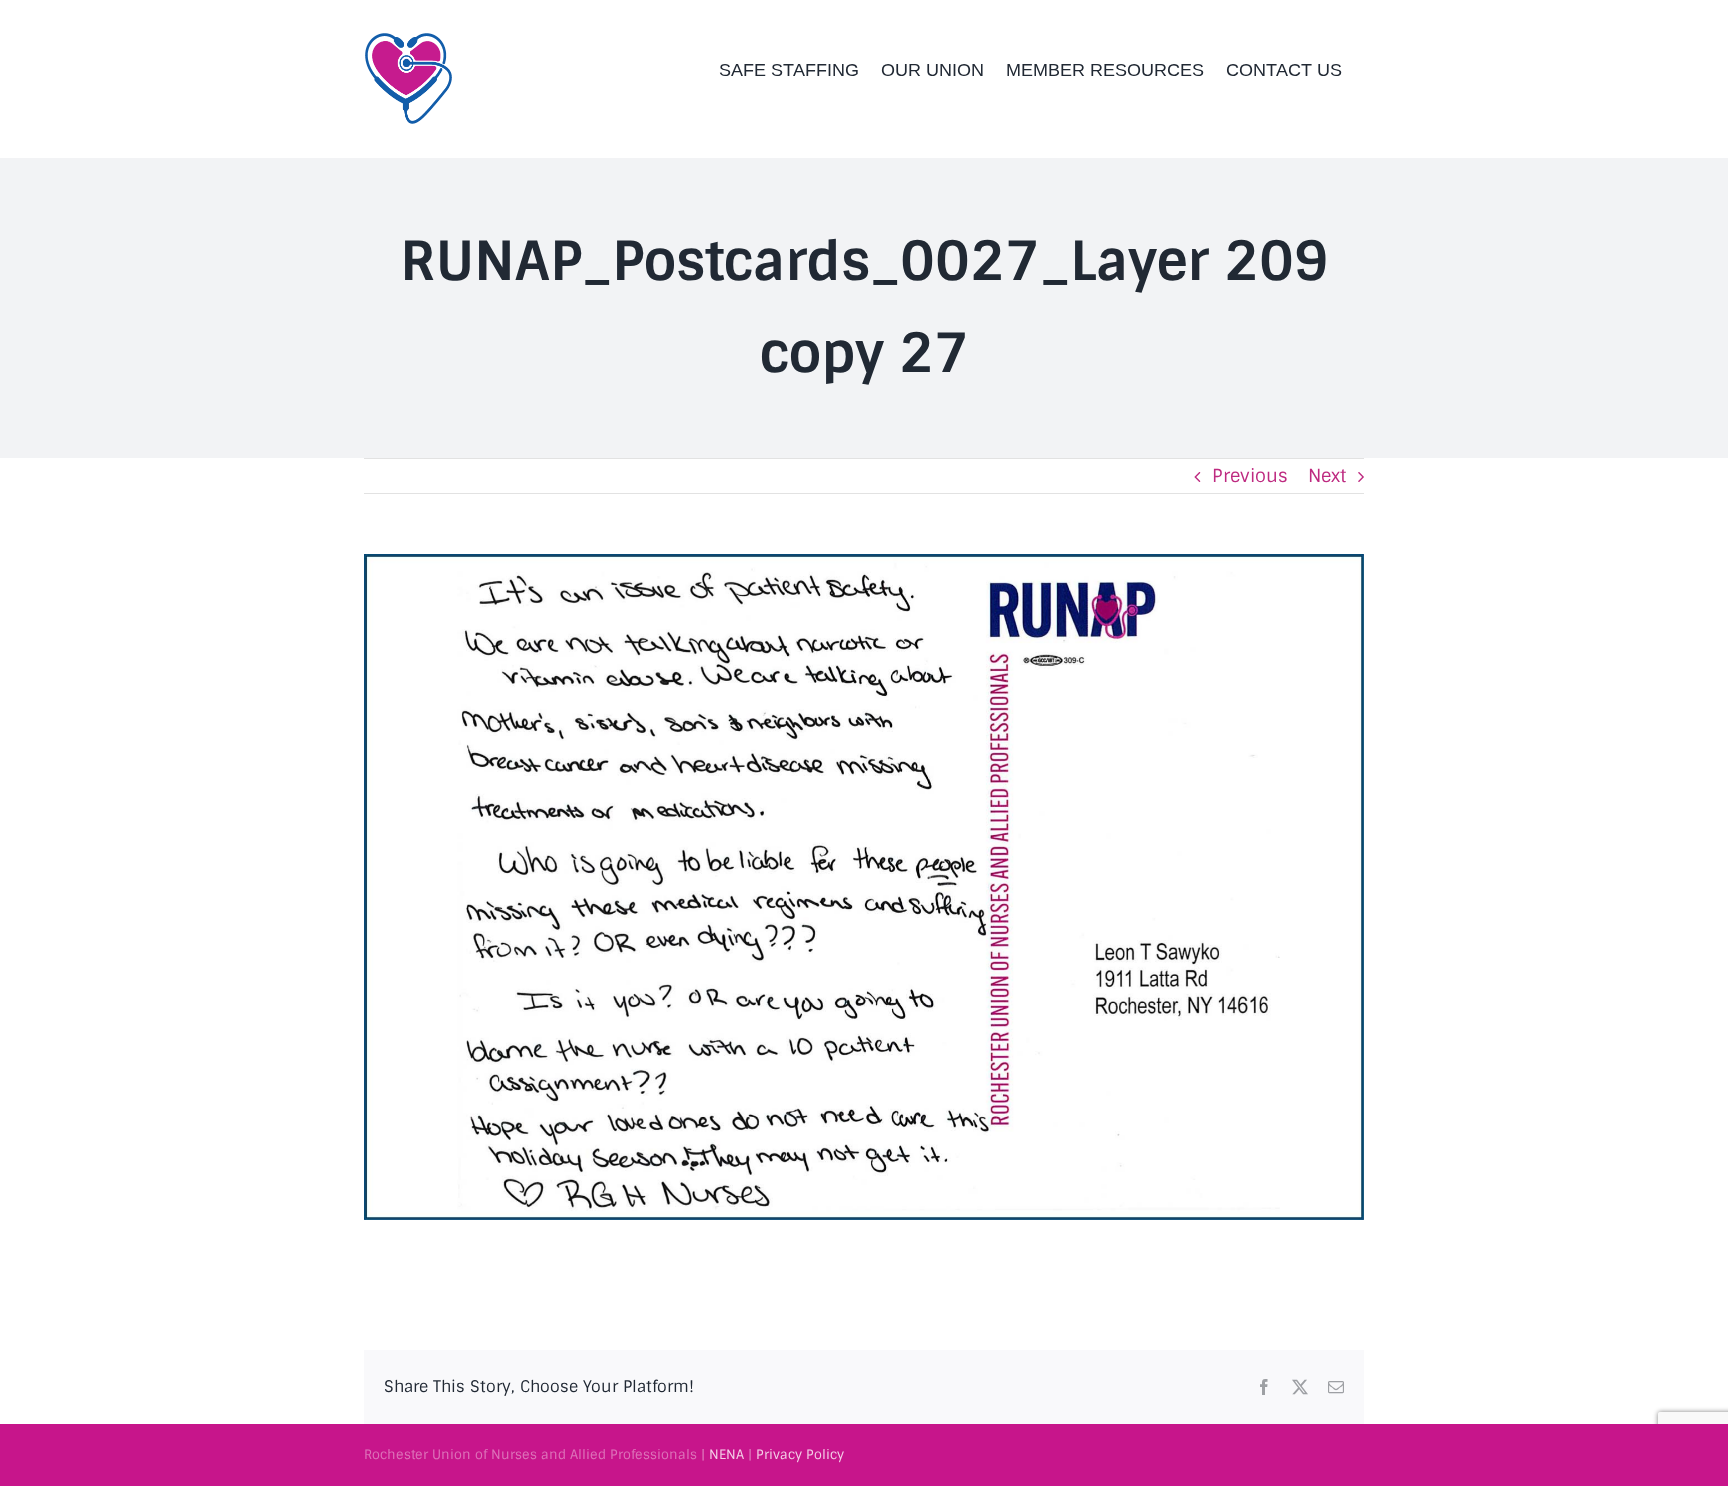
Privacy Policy (800, 1454)
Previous (1250, 476)
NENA (726, 1454)
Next (1327, 476)
